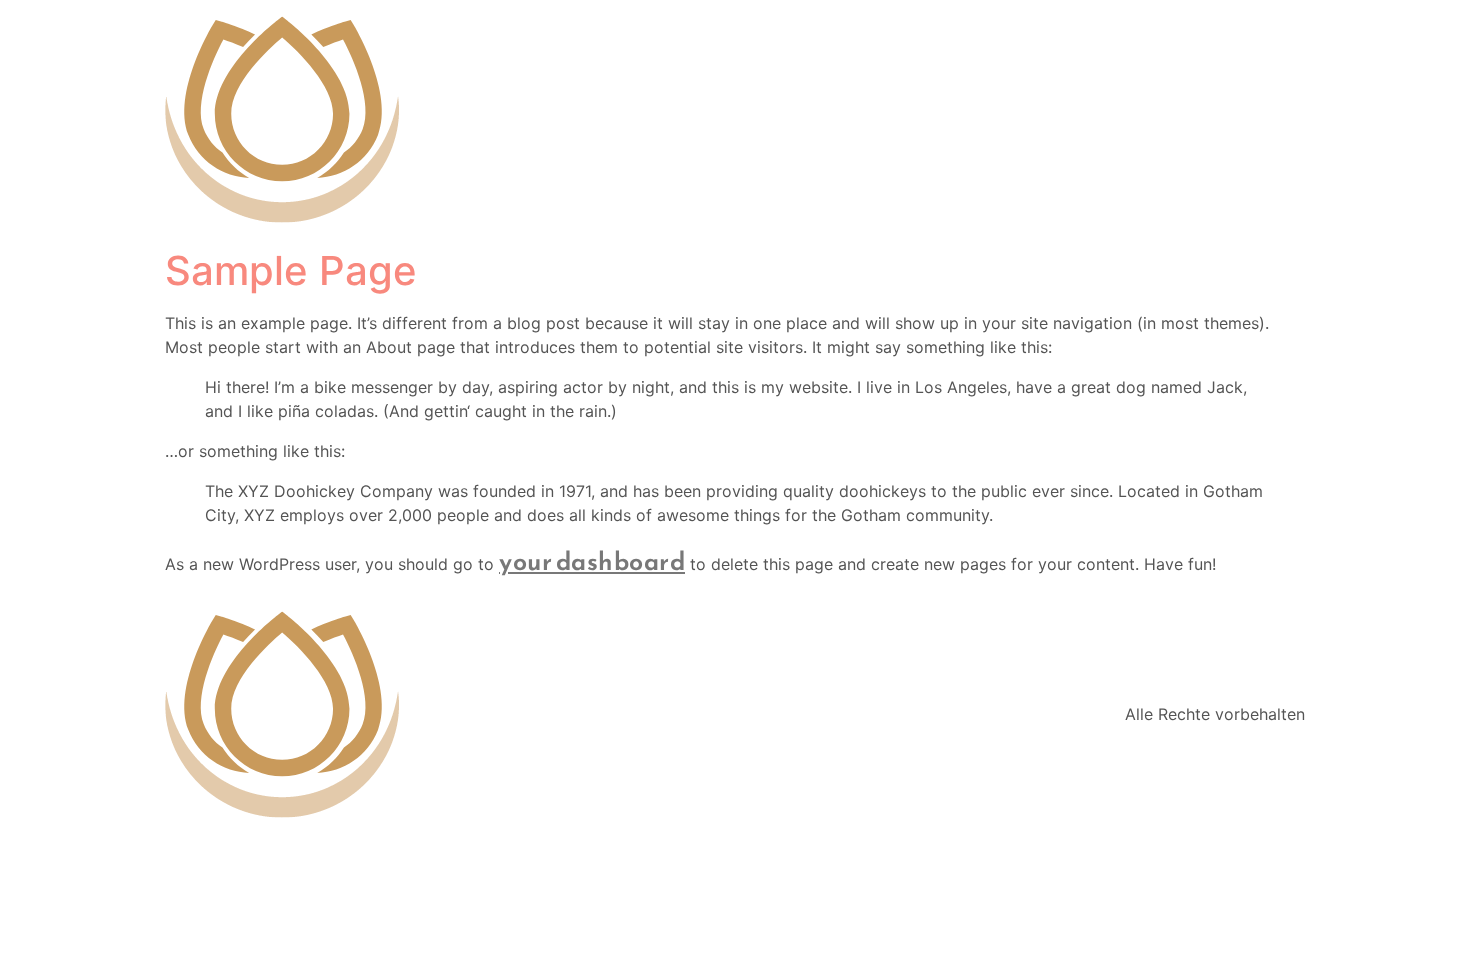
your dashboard (592, 561)
